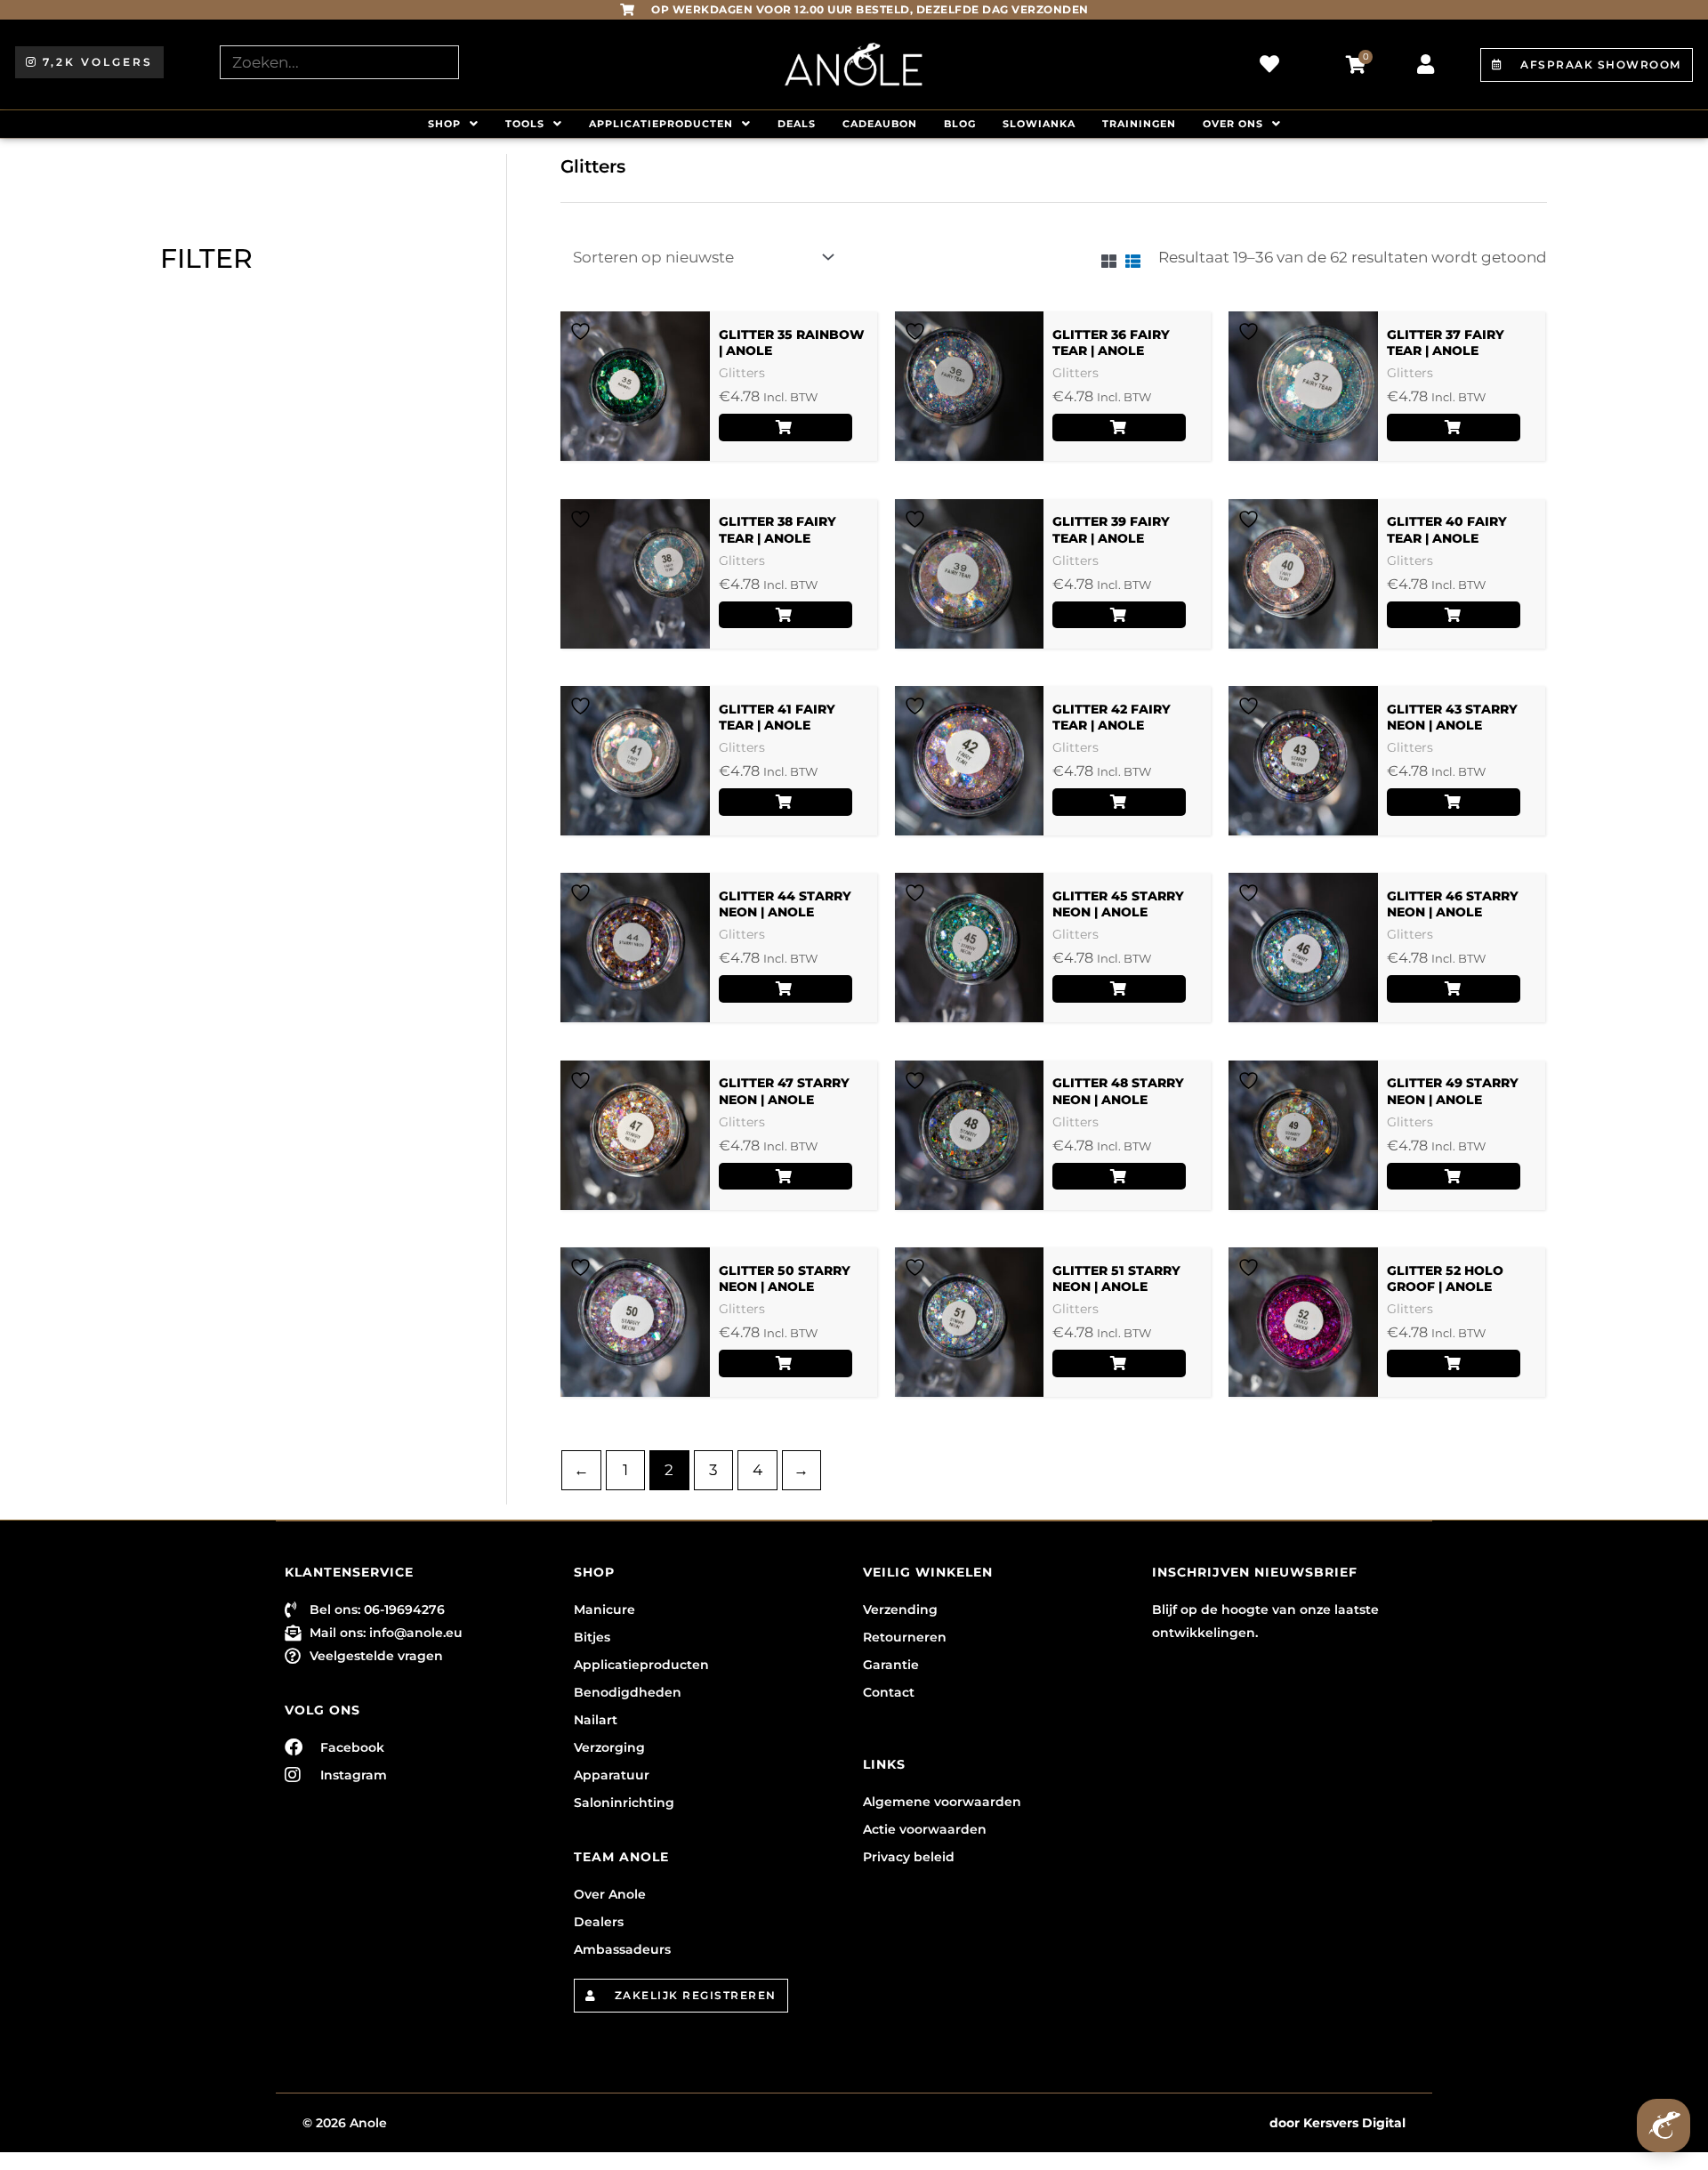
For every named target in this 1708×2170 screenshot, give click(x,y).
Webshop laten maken (1191, 2123)
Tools (525, 124)
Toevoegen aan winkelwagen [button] (786, 428)
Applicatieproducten (661, 124)
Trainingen (1139, 124)
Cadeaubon (880, 124)
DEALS (797, 124)
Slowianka (1039, 124)
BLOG (960, 124)
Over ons (1233, 124)
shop (444, 124)
